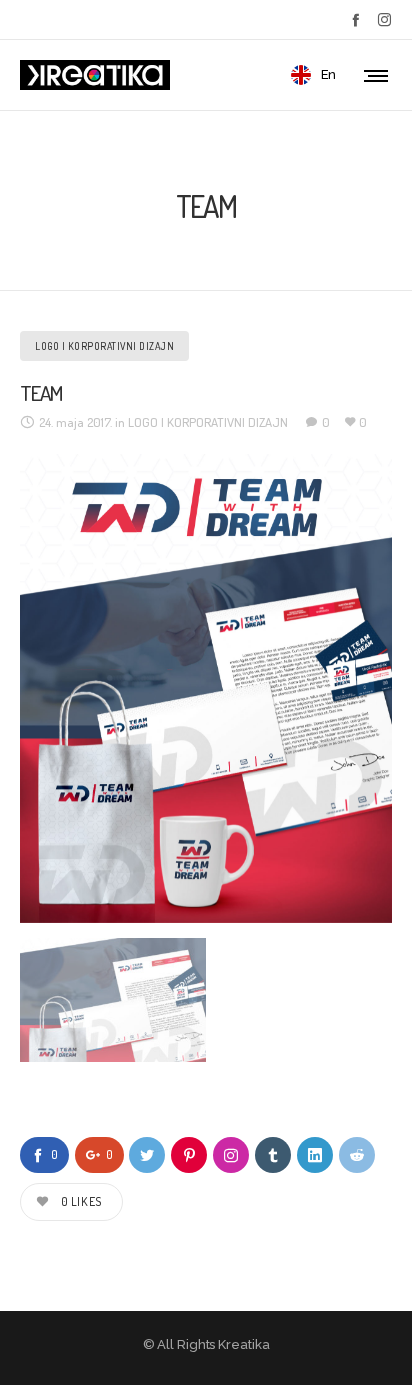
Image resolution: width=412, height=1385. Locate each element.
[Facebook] (355, 19)
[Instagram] (384, 19)
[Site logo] (95, 75)
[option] (206, 688)
